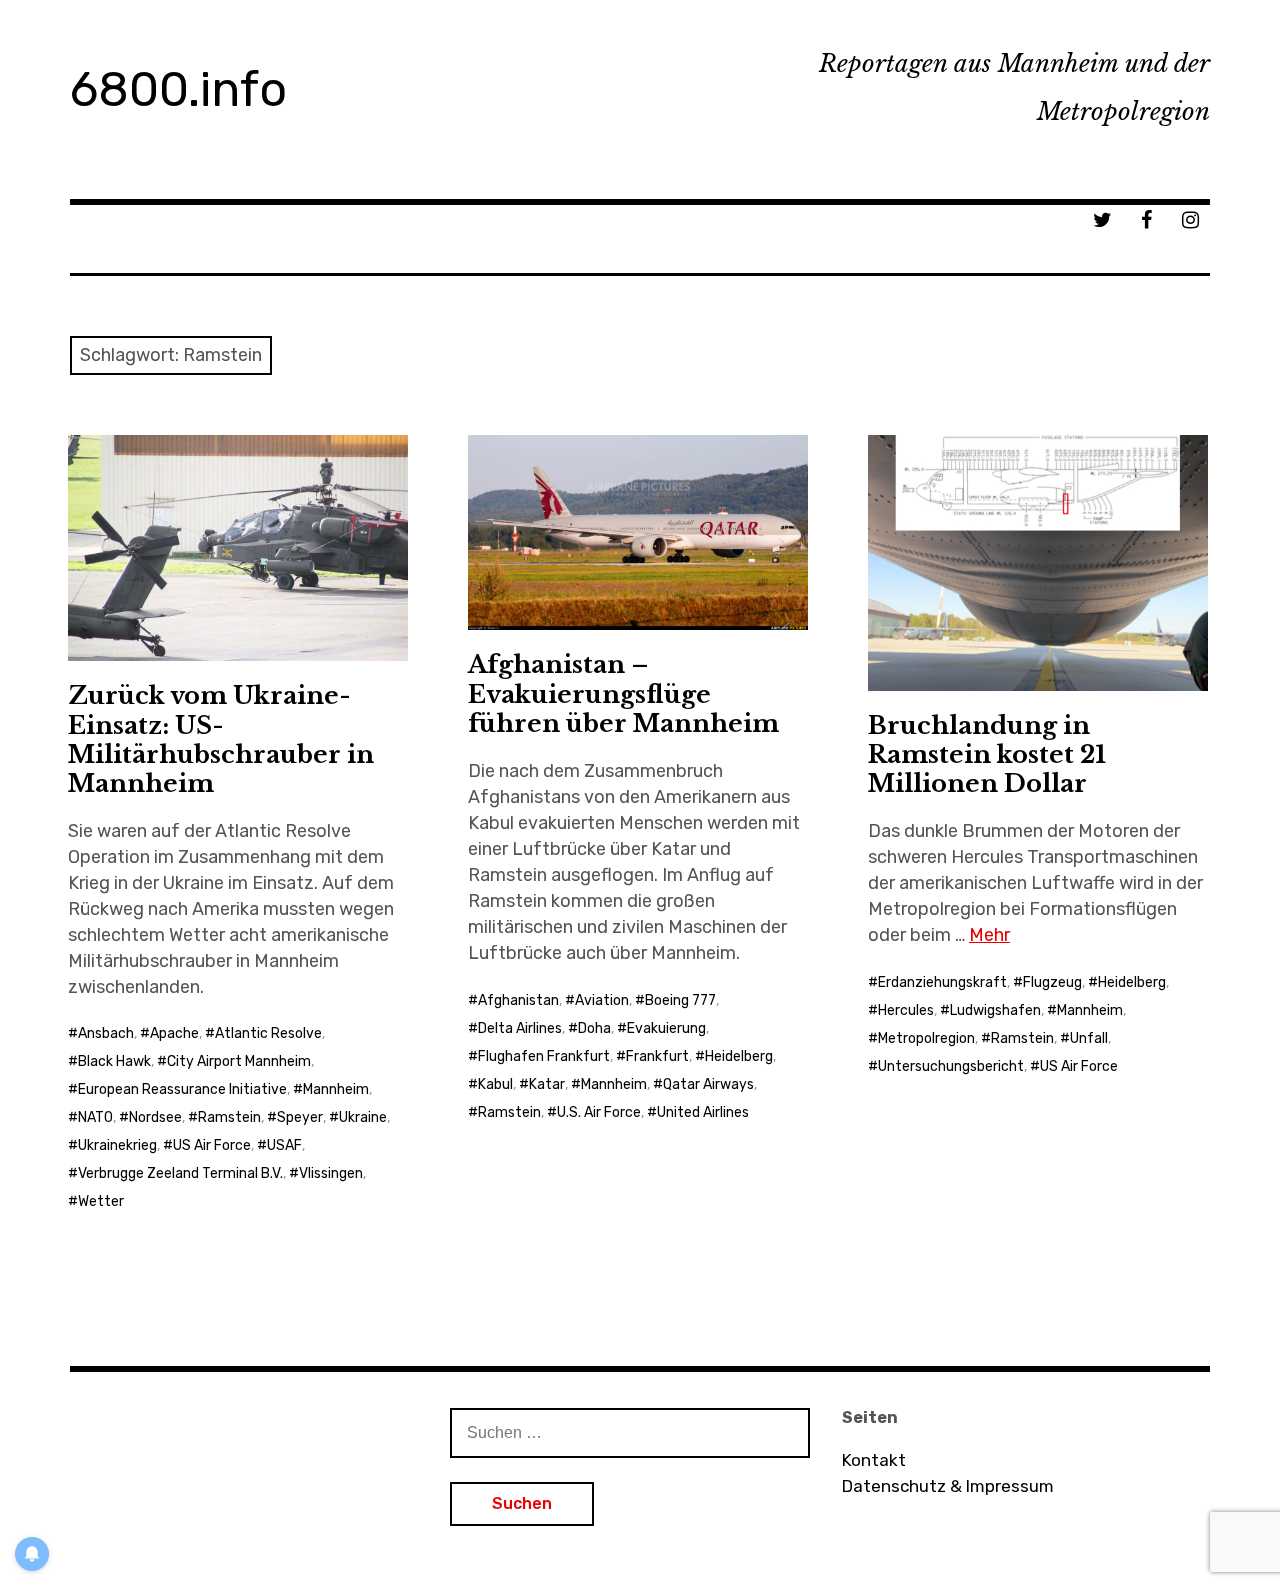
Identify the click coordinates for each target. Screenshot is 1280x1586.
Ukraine (363, 1117)
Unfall (1089, 1038)
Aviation (602, 1000)
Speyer (300, 1117)
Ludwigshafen (995, 1010)
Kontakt (874, 1460)
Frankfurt (657, 1056)
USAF (284, 1145)
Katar (547, 1084)
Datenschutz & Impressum (948, 1486)
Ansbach (106, 1033)
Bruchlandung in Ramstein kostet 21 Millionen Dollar (987, 754)
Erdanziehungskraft (942, 982)
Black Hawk (114, 1061)
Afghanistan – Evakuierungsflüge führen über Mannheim (623, 693)
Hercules (906, 1010)
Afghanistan (518, 1000)
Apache (174, 1033)
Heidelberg (739, 1056)
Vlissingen (331, 1173)
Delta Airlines (520, 1028)
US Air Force (212, 1145)
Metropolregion (926, 1038)
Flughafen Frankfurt (544, 1056)
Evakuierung (666, 1028)
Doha (594, 1028)
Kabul (495, 1084)
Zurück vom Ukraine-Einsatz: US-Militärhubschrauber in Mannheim (221, 739)
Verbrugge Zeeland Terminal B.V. (180, 1173)
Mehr (989, 935)
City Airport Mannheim (239, 1061)
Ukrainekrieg (117, 1145)
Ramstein (229, 1117)
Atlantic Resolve (268, 1033)
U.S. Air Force (599, 1112)
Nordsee (155, 1117)
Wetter (101, 1201)
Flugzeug (1052, 982)
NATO (95, 1117)
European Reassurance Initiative (182, 1089)
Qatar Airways (708, 1084)
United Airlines (703, 1112)
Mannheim (336, 1089)
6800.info (178, 89)
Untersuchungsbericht (951, 1066)
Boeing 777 (680, 1000)
